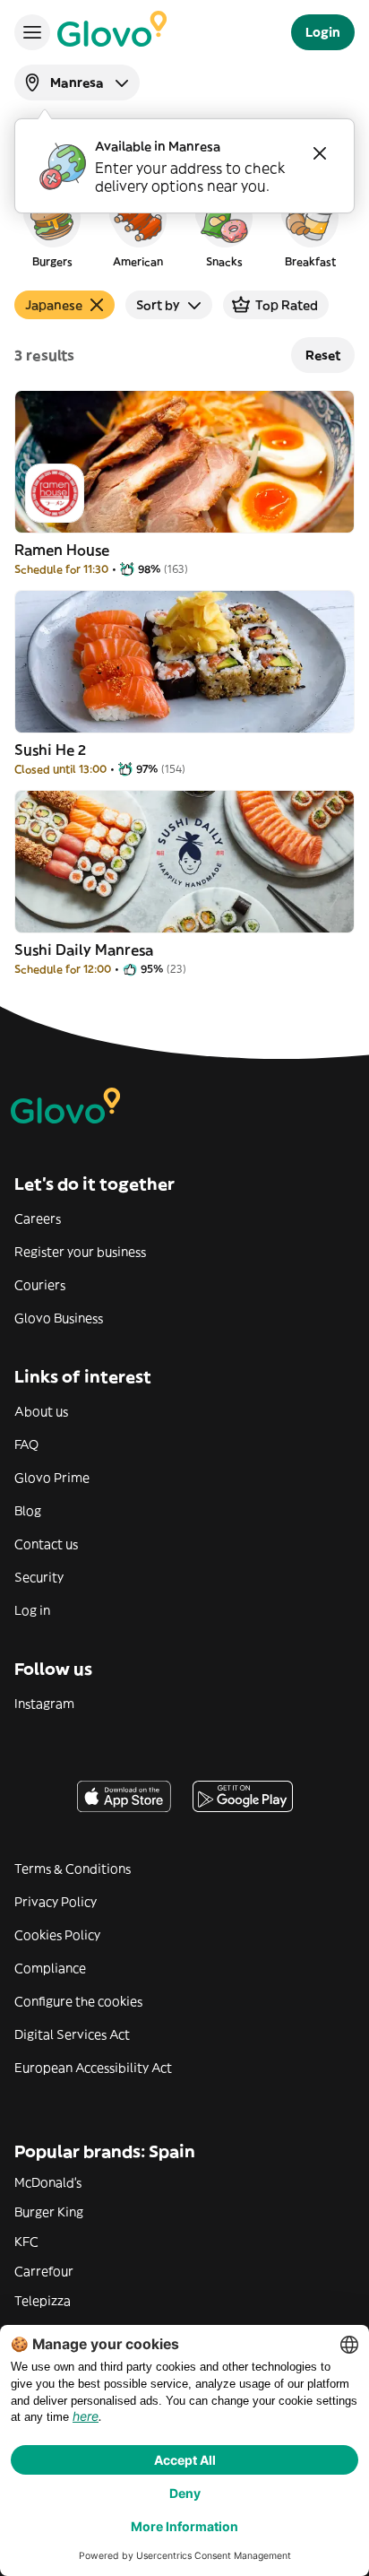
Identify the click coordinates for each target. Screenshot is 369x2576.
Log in (32, 1610)
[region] (184, 228)
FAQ (26, 1444)
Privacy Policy (56, 1902)
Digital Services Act (72, 2034)
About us (41, 1411)
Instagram (44, 1704)
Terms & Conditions (73, 1869)
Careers (38, 1219)
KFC (26, 2242)
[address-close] (320, 153)
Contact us (46, 1544)
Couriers (40, 1285)
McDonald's (48, 2182)
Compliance (50, 1968)
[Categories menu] (32, 32)
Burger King (49, 2212)
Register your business (80, 1252)
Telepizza (43, 2301)
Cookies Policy (57, 1935)
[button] (52, 228)
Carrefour (44, 2271)
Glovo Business (59, 1318)
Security (39, 1577)
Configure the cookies (78, 2001)
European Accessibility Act (93, 2068)
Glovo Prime (52, 1478)
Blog (28, 1511)
